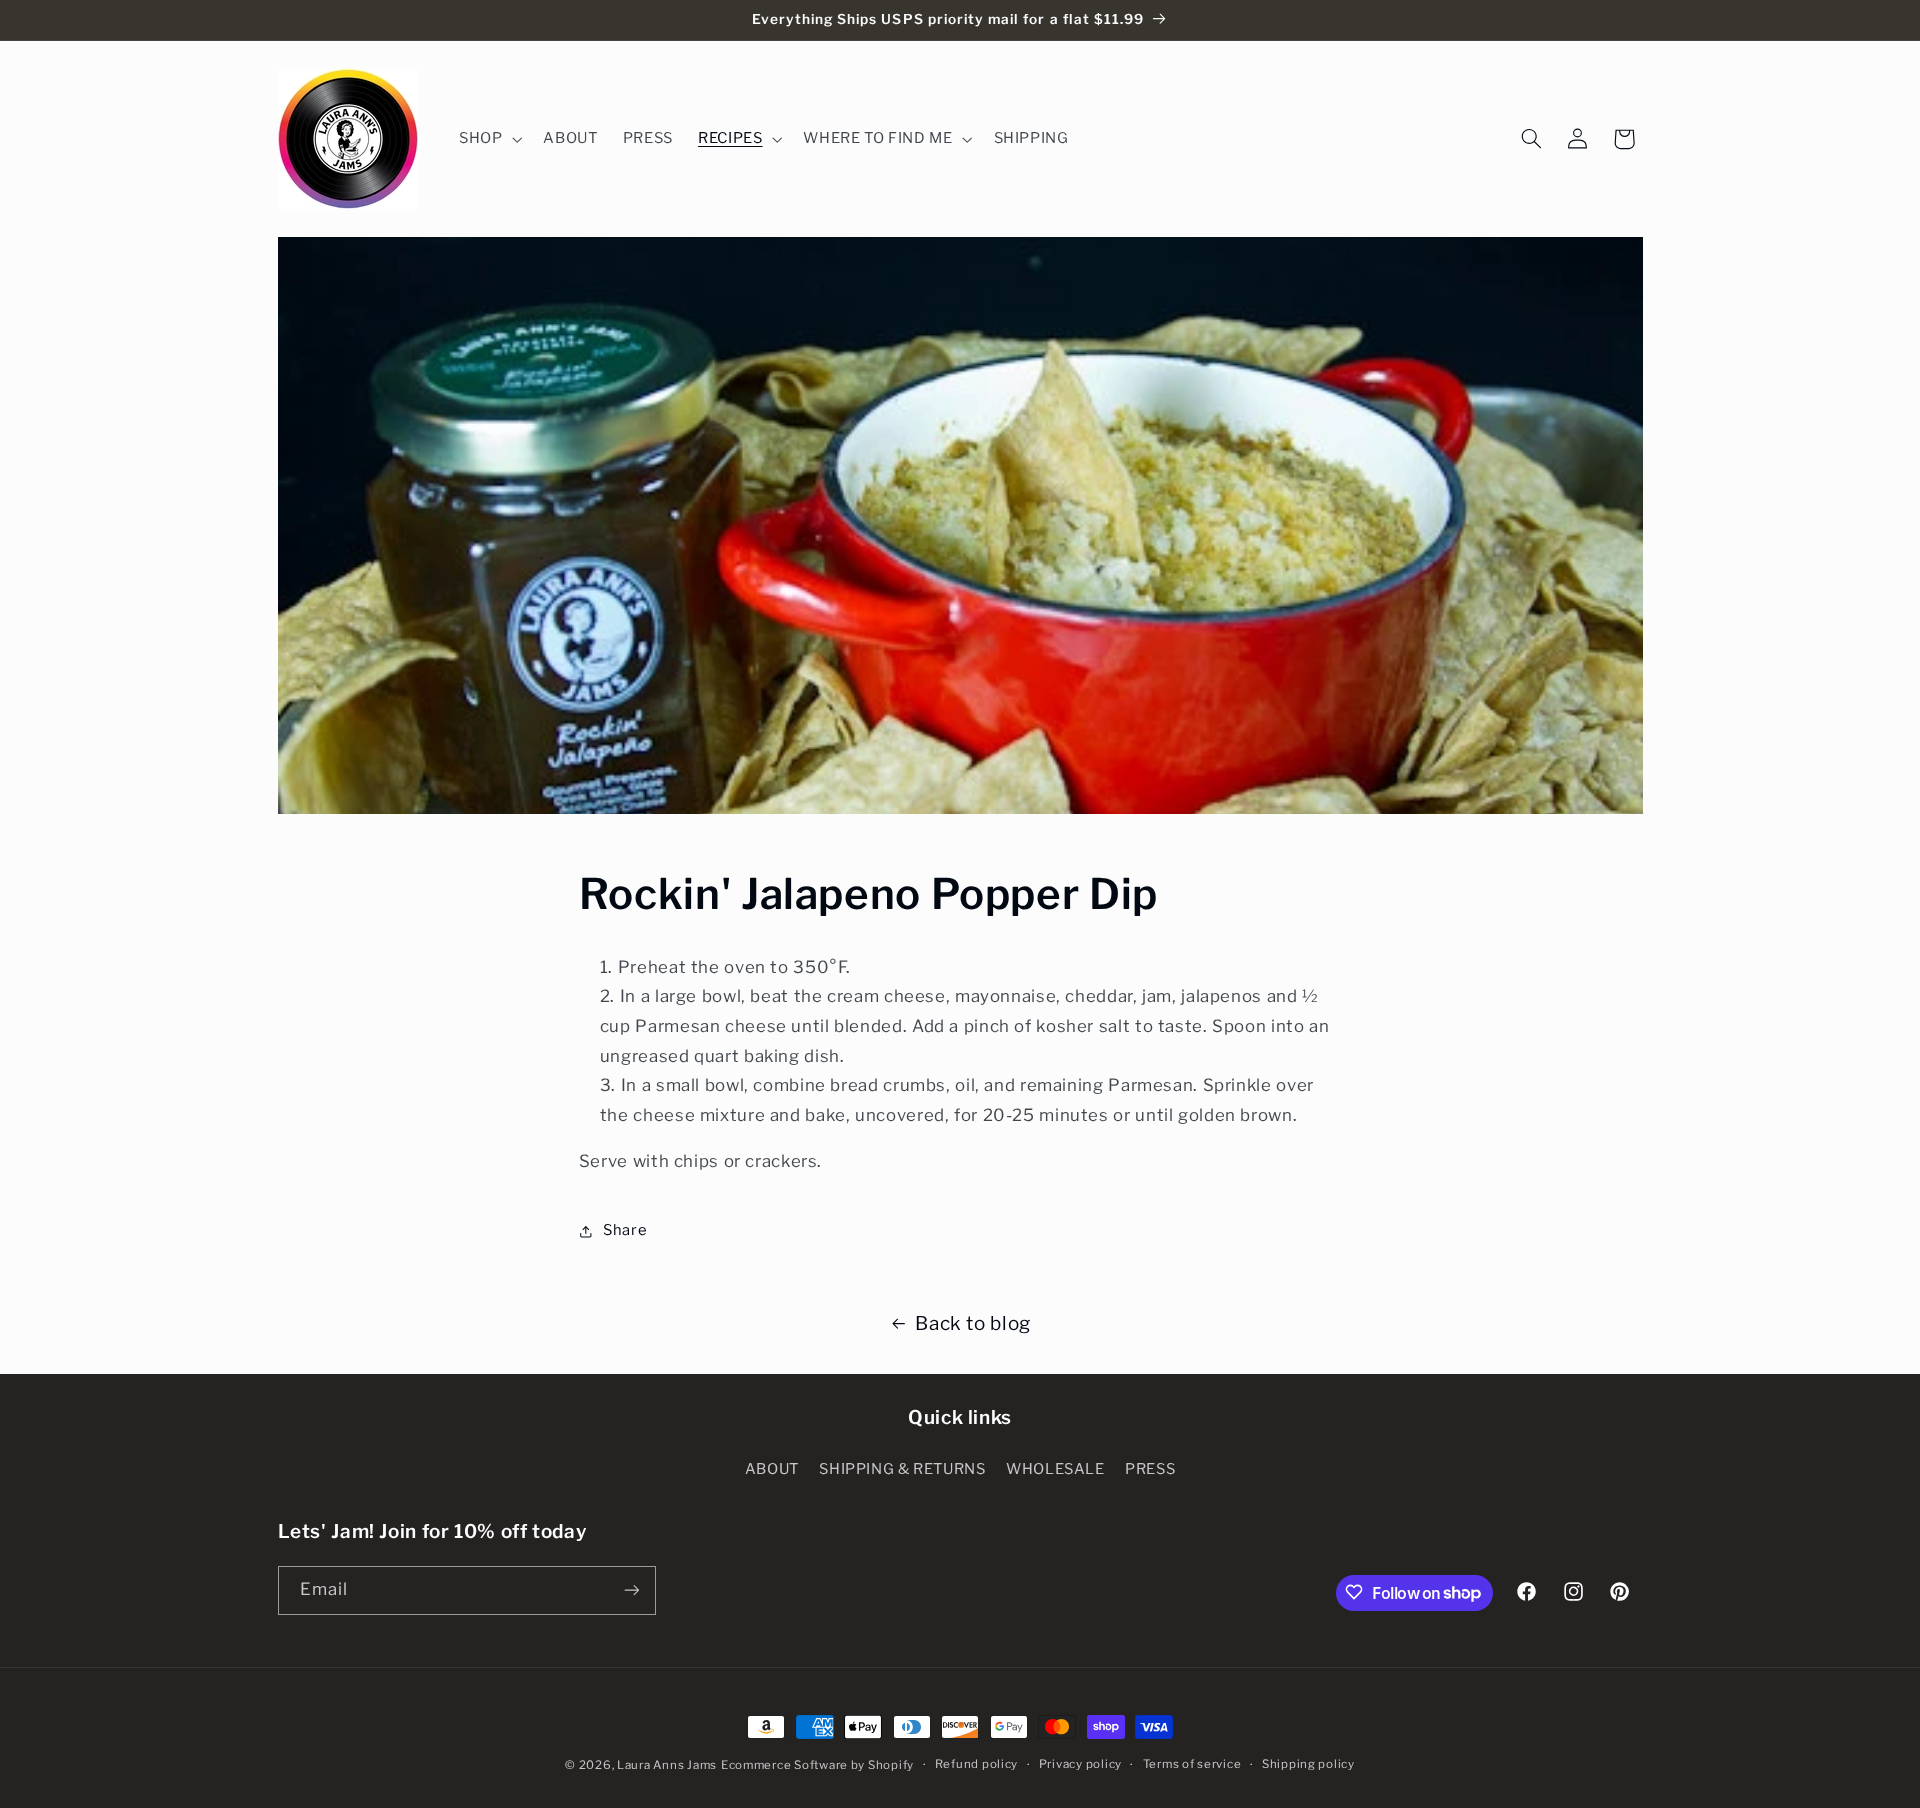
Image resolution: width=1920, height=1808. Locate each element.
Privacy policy (1080, 1765)
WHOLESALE (1055, 1469)
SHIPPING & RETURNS (902, 1469)
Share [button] (625, 1230)
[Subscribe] (631, 1589)
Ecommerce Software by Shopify (817, 1765)
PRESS (1150, 1469)
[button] (488, 139)
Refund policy (977, 1765)
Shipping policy (1308, 1765)
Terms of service (1192, 1765)
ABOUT (772, 1469)
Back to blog (973, 1323)
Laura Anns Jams (667, 1765)
